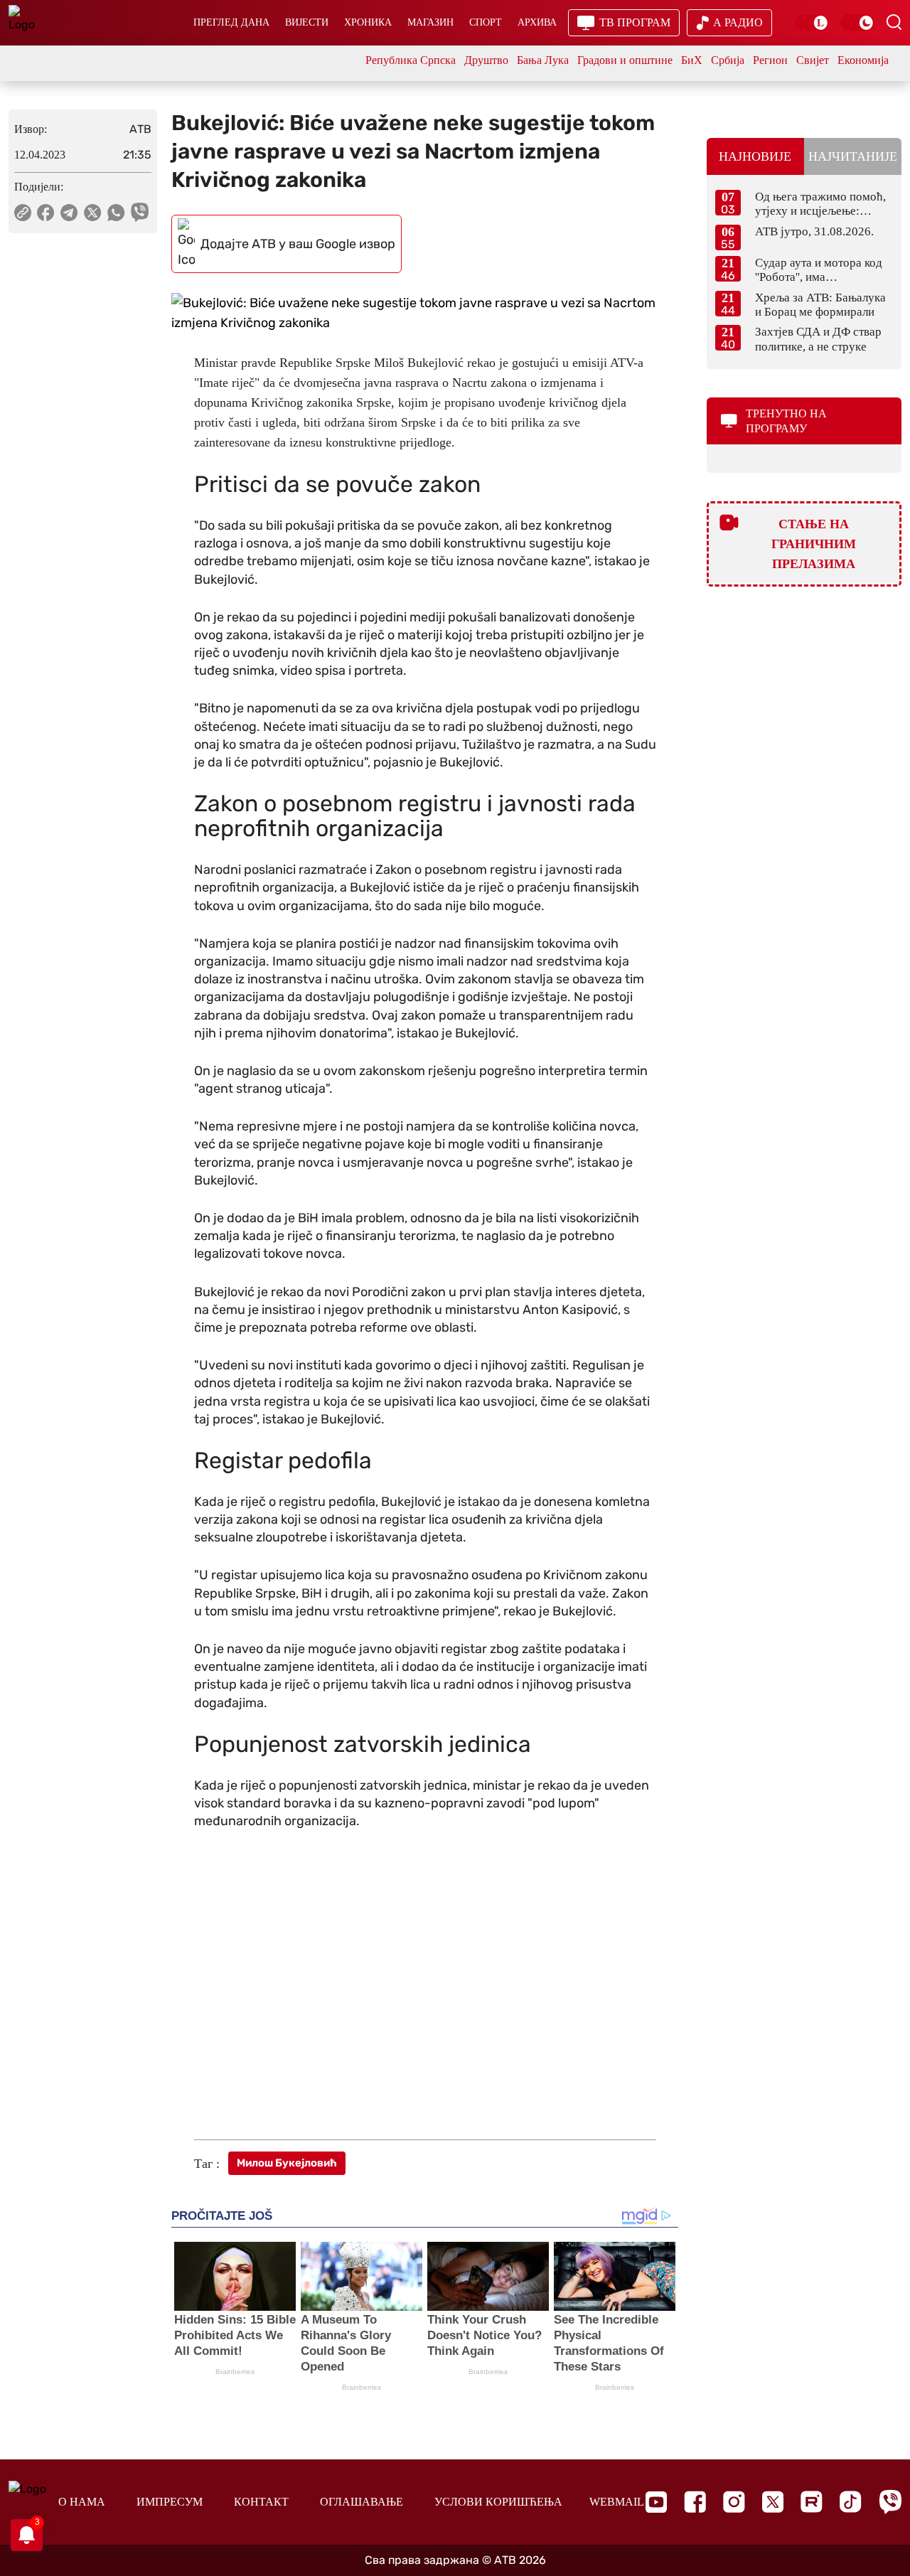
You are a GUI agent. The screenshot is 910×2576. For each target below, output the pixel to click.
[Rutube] (812, 2502)
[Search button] (894, 22)
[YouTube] (656, 2502)
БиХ (692, 60)
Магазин (430, 22)
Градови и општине (625, 60)
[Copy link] (23, 213)
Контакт (261, 2502)
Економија (863, 60)
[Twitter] (773, 2502)
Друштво (486, 60)
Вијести (307, 22)
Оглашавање (362, 2502)
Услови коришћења (498, 2502)
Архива (537, 22)
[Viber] (890, 2502)
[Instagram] (734, 2502)
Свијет (813, 60)
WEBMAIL (617, 2502)
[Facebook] (695, 2502)
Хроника (368, 22)
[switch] (812, 23)
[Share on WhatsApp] (116, 213)
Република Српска (411, 60)
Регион (770, 60)
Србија (728, 60)
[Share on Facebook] (46, 213)
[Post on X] (93, 213)
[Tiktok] (851, 2502)
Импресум (170, 2502)
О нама (82, 2502)
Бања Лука (543, 60)
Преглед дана (231, 22)
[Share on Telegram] (69, 213)
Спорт (486, 22)
